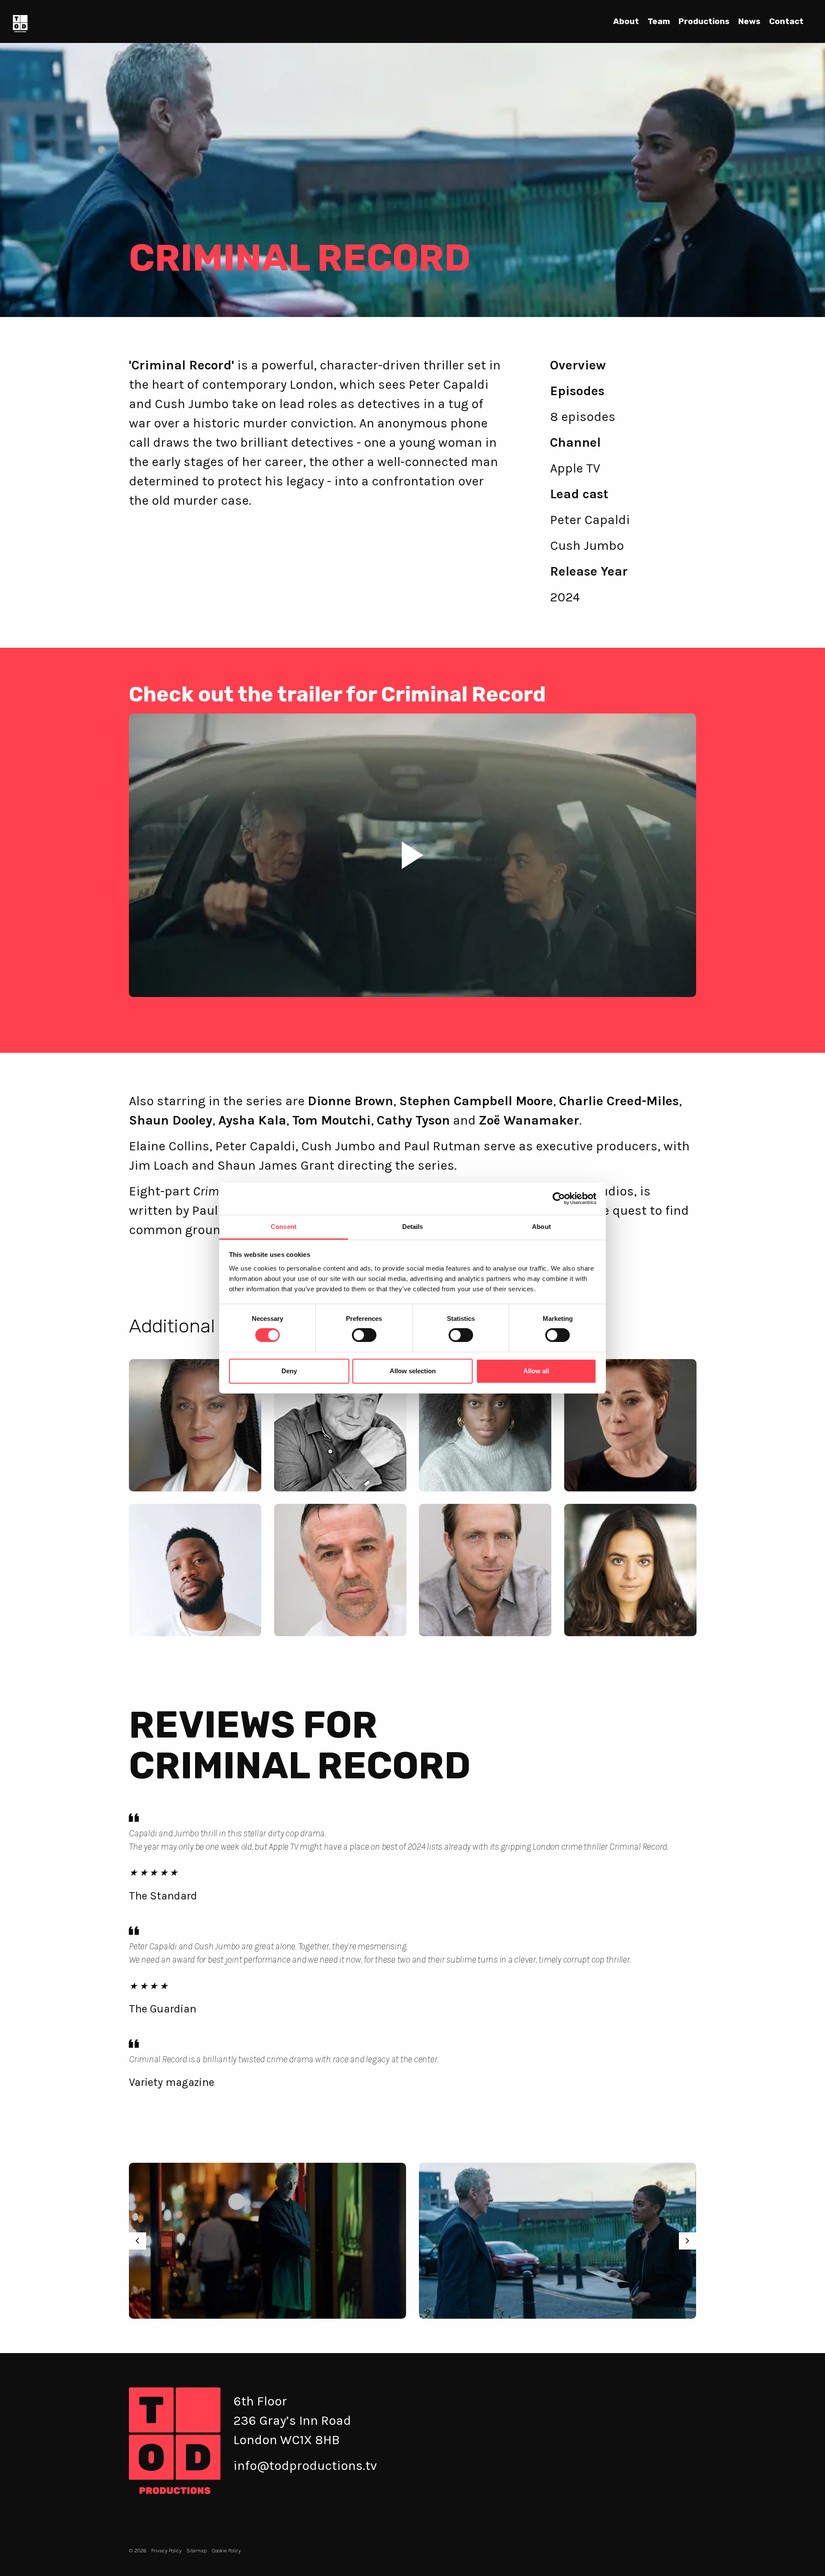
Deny (289, 1371)
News (749, 21)
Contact (786, 21)
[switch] (364, 1335)
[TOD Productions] (20, 23)
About (626, 21)
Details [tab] (413, 1227)
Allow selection (413, 1371)
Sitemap (197, 2550)
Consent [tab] (284, 1227)
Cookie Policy (226, 2550)
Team (659, 21)
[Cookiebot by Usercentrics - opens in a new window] (559, 1198)
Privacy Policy (167, 2550)
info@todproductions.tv (305, 2466)
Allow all (536, 1371)
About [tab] (541, 1227)
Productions (704, 21)
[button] (412, 855)
